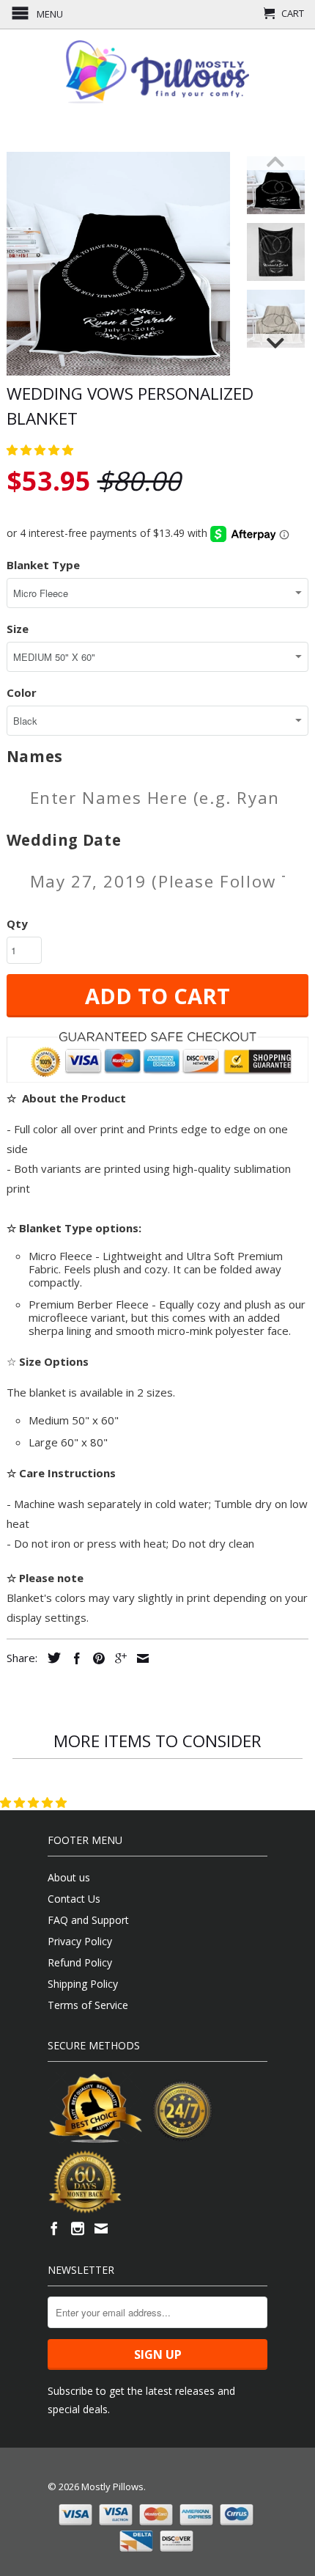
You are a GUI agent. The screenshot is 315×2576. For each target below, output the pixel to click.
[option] (276, 185)
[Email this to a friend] (139, 1658)
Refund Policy (80, 1962)
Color (22, 692)
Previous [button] (276, 161)
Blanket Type (43, 565)
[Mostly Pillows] (157, 72)
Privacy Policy (80, 1941)
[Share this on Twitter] (51, 1658)
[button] (41, 450)
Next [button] (276, 343)
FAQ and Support (88, 1920)
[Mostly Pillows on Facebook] (54, 2228)
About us (69, 1877)
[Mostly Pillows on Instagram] (78, 2228)
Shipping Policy (83, 1984)
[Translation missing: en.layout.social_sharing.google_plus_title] (117, 1658)
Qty (17, 923)
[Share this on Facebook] (73, 1658)
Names (35, 757)
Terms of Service (88, 2005)
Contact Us (74, 1899)
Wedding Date (64, 840)
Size (18, 629)
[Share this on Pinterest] (95, 1658)
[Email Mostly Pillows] (101, 2228)
